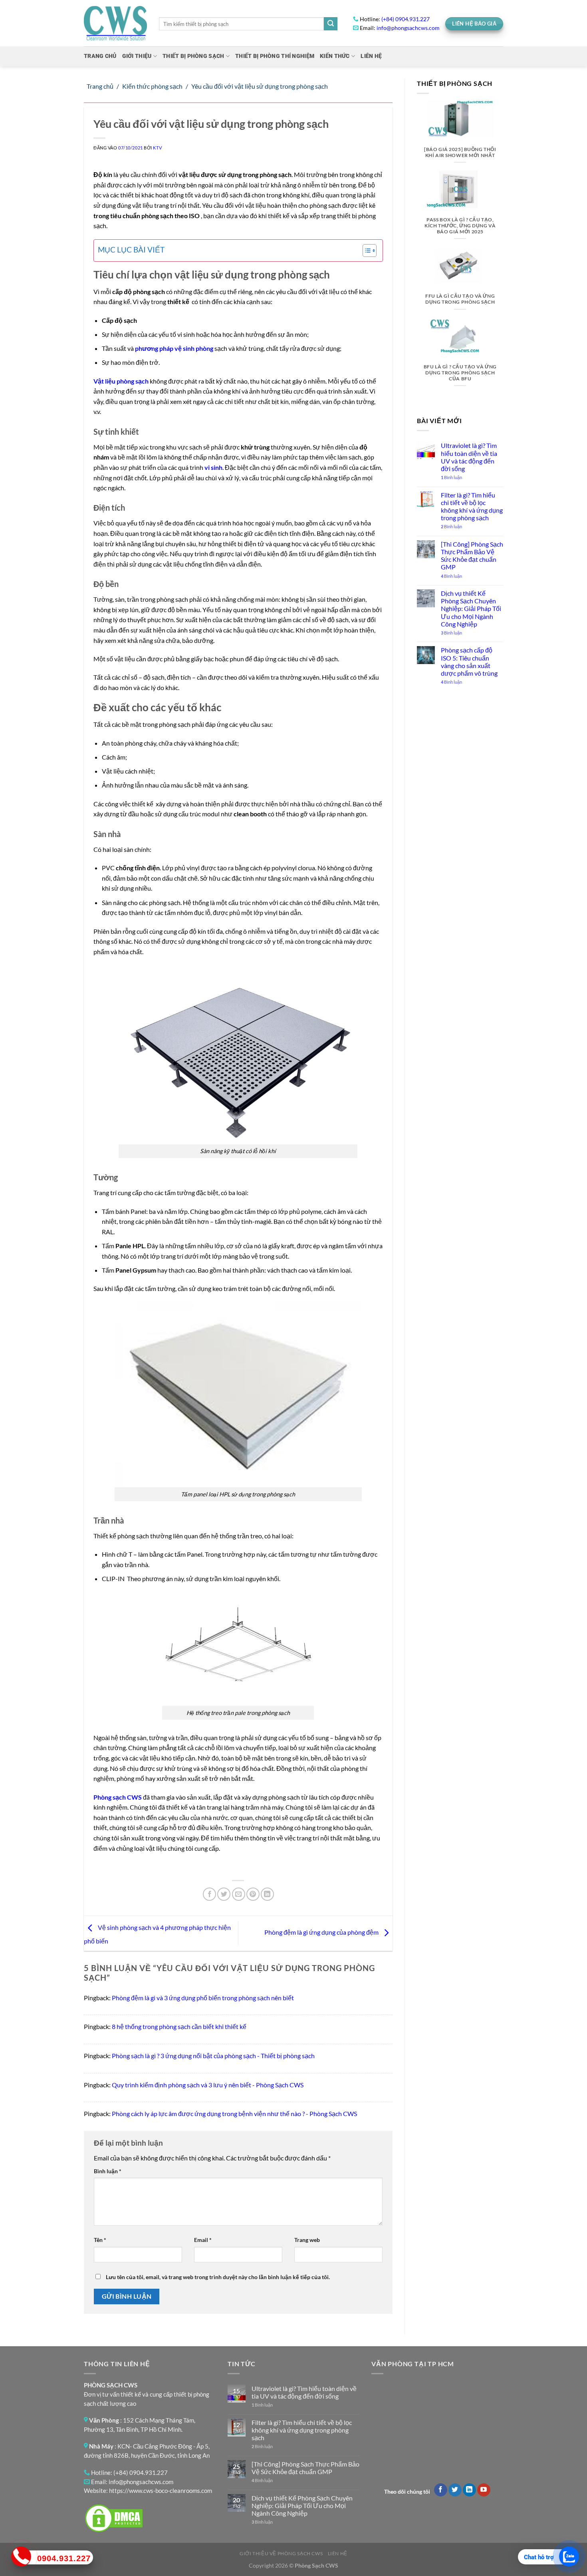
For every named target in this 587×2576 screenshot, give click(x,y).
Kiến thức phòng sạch (152, 86)
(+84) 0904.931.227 (406, 19)
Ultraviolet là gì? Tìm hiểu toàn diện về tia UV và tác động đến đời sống (469, 457)
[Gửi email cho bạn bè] (239, 1894)
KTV (157, 148)
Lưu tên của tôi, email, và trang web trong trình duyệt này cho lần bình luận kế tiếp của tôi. (218, 2277)
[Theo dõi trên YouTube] (484, 2490)
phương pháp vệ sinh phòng (174, 348)
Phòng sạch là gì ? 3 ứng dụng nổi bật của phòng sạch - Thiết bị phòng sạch (213, 2056)
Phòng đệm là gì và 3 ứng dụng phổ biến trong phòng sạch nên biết (203, 1998)
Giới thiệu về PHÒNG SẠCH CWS (281, 2553)
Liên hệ (338, 2553)
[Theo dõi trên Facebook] (441, 2490)
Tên (100, 2240)
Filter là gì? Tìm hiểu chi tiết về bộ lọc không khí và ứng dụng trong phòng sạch (471, 506)
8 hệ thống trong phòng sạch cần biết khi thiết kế (179, 2026)
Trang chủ (100, 86)
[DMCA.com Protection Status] (114, 2517)
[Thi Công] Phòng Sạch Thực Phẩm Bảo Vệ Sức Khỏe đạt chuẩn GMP (472, 556)
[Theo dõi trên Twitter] (455, 2490)
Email (203, 2240)
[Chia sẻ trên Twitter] (224, 1894)
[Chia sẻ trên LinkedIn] (267, 1894)
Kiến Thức (335, 56)
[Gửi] (331, 24)
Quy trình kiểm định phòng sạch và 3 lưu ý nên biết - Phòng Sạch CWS (208, 2085)
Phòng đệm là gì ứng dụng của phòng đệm (322, 1932)
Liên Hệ (371, 56)
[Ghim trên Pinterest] (253, 1894)
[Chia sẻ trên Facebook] (209, 1894)
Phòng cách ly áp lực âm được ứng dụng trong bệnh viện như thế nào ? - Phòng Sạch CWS (234, 2114)
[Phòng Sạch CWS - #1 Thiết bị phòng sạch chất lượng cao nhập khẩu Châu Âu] (115, 23)
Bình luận (108, 2171)
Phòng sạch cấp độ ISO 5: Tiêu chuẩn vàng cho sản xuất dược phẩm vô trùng (469, 661)
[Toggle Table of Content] (366, 251)
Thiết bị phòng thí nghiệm (275, 56)
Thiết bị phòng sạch (193, 56)
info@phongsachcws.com (408, 28)
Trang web (307, 2240)
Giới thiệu (137, 56)
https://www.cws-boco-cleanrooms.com (161, 2490)
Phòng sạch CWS (118, 1797)
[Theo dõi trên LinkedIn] (469, 2490)
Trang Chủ (100, 56)
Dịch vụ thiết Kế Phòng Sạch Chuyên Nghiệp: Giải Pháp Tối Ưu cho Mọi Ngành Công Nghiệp (471, 609)
